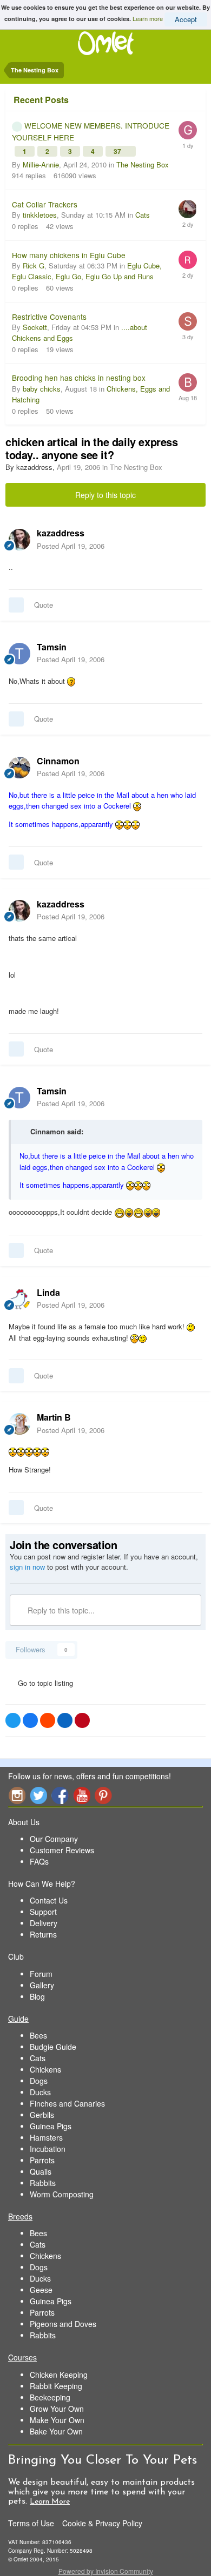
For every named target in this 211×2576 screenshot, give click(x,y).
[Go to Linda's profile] (19, 1299)
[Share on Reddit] (48, 1720)
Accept (186, 19)
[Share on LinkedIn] (65, 1720)
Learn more (148, 18)
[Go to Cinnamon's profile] (19, 768)
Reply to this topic (105, 495)
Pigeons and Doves (63, 2324)
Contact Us (49, 1900)
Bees (38, 2035)
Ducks (40, 2092)
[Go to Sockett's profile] (188, 321)
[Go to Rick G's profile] (188, 260)
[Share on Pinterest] (82, 1720)
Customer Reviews (62, 1850)
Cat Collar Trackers (45, 204)
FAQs (39, 1861)
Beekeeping (50, 2397)
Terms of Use (31, 2523)
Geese (41, 2290)
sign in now (27, 1567)
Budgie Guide (53, 2047)
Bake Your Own (56, 2431)
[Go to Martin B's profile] (19, 1424)
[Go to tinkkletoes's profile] (188, 209)
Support (43, 1912)
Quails (41, 2171)
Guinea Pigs (51, 2126)
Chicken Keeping (59, 2375)
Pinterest (103, 1795)
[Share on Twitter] (13, 1720)
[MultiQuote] (16, 605)
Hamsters (46, 2137)
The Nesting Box (143, 164)
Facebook (60, 1795)
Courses (22, 2357)
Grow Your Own (57, 2409)
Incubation (48, 2149)
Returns (43, 1934)
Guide (18, 2019)
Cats (143, 215)
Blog (37, 1996)
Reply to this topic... (60, 1610)
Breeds (20, 2216)
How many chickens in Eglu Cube (69, 255)
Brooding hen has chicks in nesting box (79, 378)
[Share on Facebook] (30, 1720)
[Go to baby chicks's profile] (188, 382)
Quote (44, 605)
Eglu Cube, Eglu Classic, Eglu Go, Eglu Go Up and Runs (87, 271)
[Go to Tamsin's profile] (19, 654)
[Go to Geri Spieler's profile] (188, 130)
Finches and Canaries (67, 2103)
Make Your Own (57, 2420)
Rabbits (43, 2183)
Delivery (44, 1923)
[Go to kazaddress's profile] (19, 540)
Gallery (42, 1985)
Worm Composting (62, 2194)
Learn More (50, 2502)
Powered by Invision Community (106, 2571)
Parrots (42, 2160)
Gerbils (42, 2115)
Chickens (45, 2069)
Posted (71, 546)
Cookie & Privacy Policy (102, 2523)
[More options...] (192, 539)
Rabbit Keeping (56, 2386)
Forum (41, 1974)
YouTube (82, 1795)
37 (118, 151)
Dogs (39, 2081)
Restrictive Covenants (49, 317)
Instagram (17, 1795)
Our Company (54, 1839)
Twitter (38, 1795)
